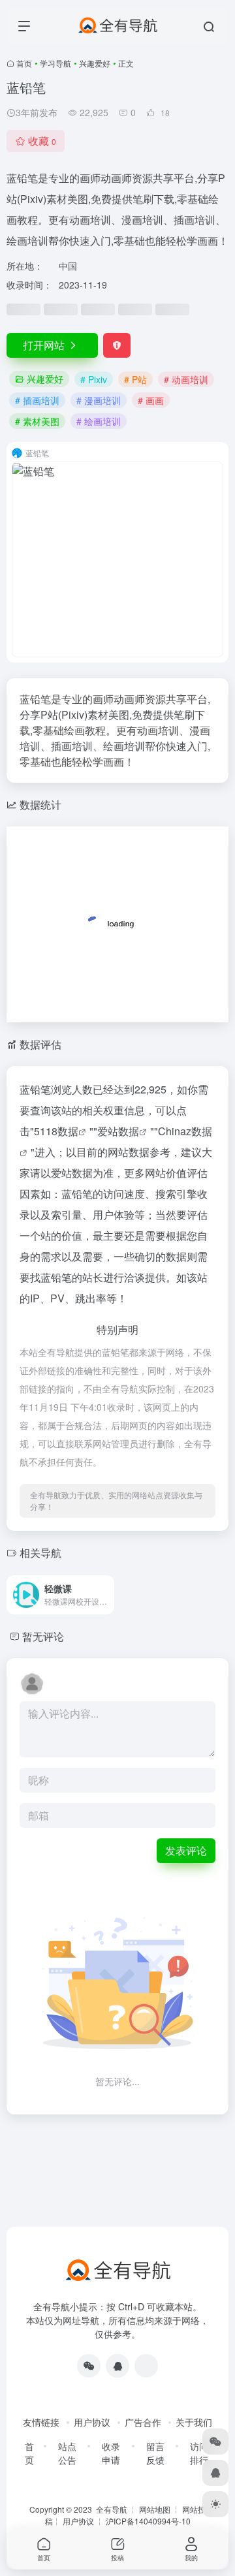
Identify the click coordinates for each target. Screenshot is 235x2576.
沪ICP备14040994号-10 (148, 2521)
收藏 (42, 141)
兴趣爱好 (95, 63)
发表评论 (186, 1850)
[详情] (107, 1595)
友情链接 (41, 2422)
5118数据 (56, 1131)
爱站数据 (118, 1131)
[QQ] (117, 2366)
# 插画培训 (37, 400)
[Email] (146, 2366)
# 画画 (151, 400)
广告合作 (143, 2422)
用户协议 (92, 2422)
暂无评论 (43, 1636)
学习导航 (55, 63)
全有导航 (113, 2509)
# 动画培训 (186, 379)
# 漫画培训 (99, 400)
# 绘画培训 (99, 421)
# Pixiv (94, 379)
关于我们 (194, 2422)
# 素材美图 (37, 421)
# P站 (135, 379)
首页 (24, 63)
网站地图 (155, 2509)
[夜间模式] (215, 2504)
